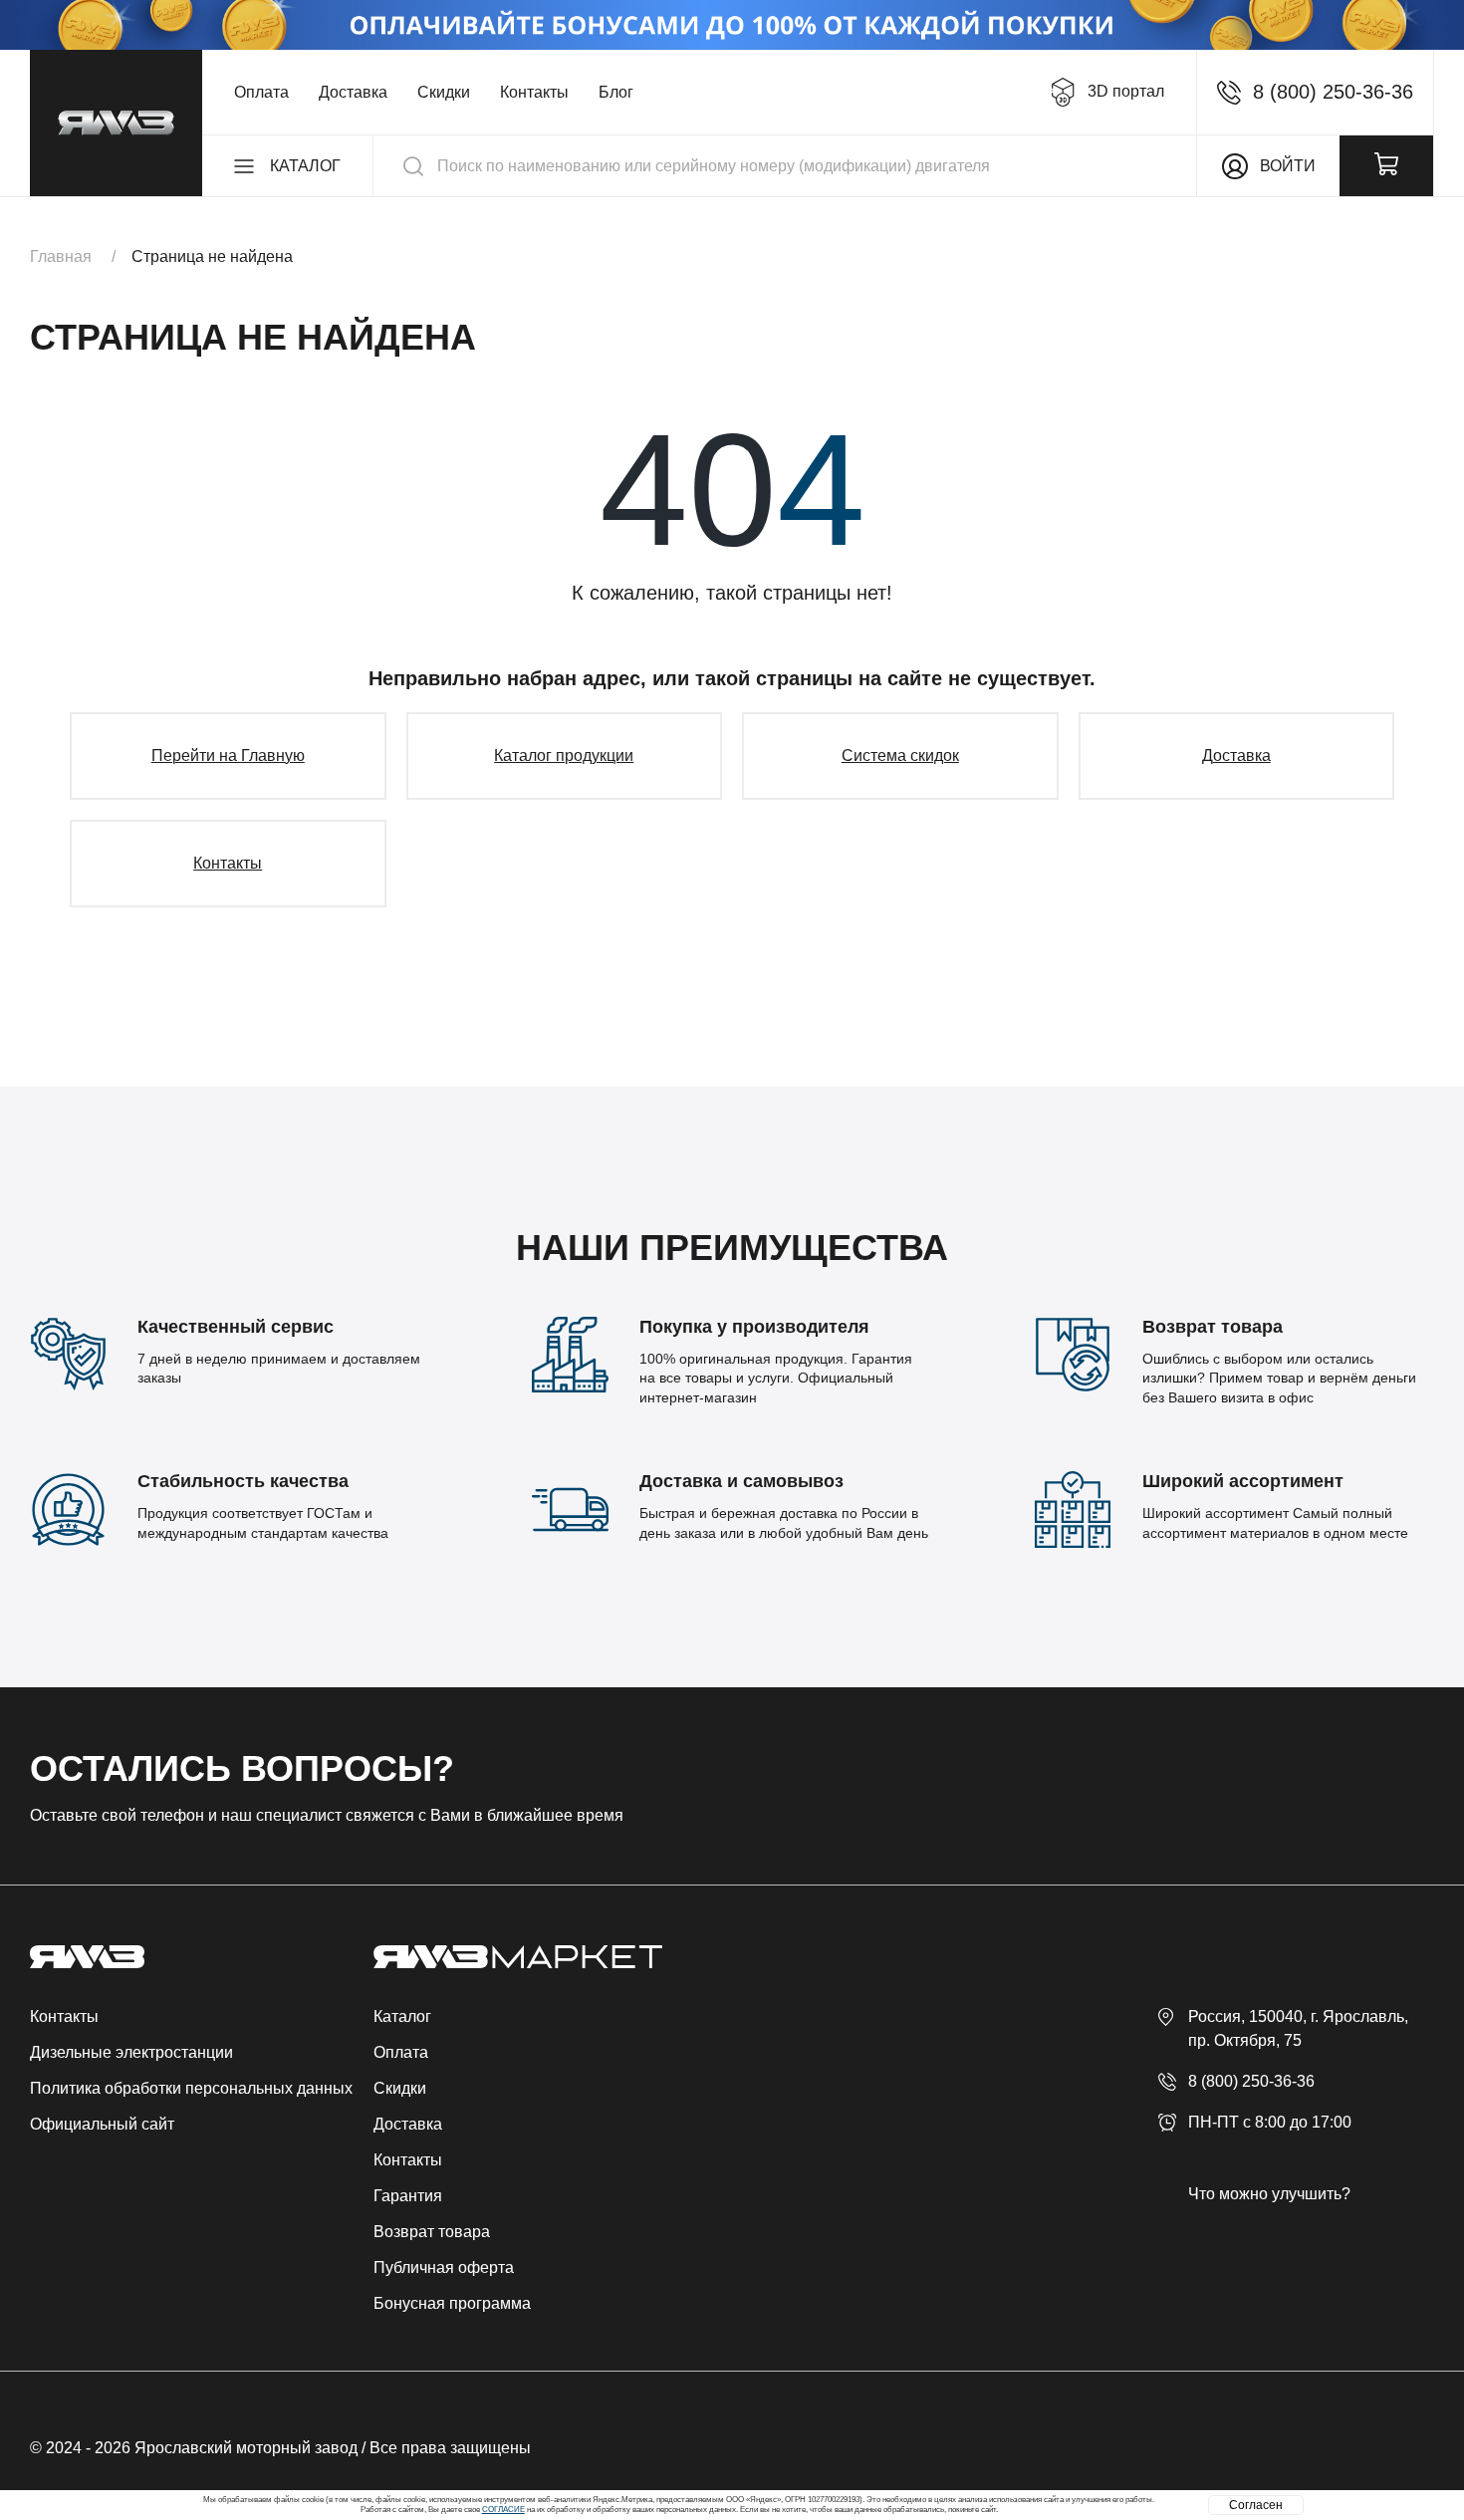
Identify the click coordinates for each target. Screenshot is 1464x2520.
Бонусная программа (452, 2303)
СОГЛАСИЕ (503, 2510)
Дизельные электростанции (131, 2052)
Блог (616, 92)
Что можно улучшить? (1269, 2194)
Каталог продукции (564, 756)
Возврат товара (432, 2232)
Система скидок (900, 756)
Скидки (444, 92)
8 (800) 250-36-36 (1251, 2081)
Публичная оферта (444, 2268)
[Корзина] (1386, 166)
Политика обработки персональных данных (191, 2088)
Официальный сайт (102, 2124)
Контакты (534, 92)
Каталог (402, 2016)
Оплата (261, 92)
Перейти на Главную (228, 756)
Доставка (353, 92)
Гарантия (408, 2196)
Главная (61, 256)
